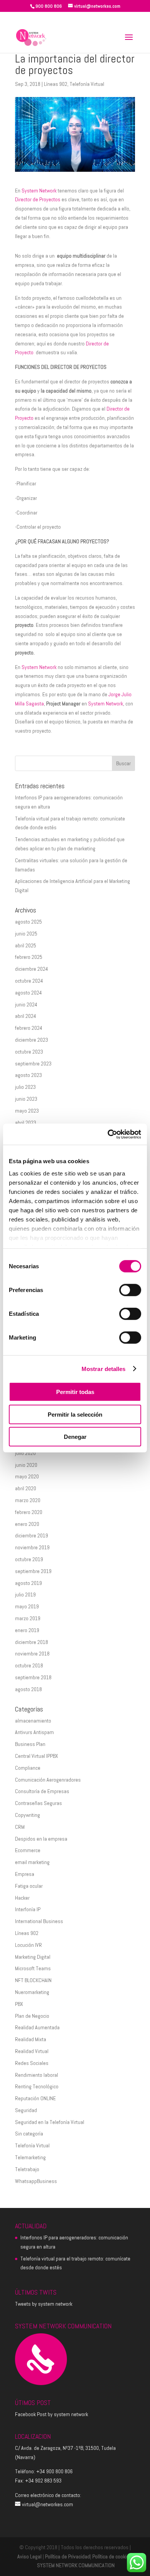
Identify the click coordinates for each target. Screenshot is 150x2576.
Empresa (25, 1874)
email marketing (32, 1862)
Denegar (75, 1437)
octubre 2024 (29, 981)
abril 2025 (26, 945)
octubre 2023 (29, 1052)
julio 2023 (25, 1087)
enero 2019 (27, 1630)
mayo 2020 (27, 1476)
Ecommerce (28, 1850)
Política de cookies (112, 2556)
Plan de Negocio (32, 2016)
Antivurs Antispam (34, 1732)
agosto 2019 (28, 1583)
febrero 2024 (29, 1028)
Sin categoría (29, 2134)
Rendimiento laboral (37, 2075)
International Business (39, 1921)
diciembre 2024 (32, 969)
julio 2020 (25, 1453)
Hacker (22, 1898)
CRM (20, 1827)
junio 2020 (26, 1465)
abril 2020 (26, 1488)
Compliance (28, 1768)
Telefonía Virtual (87, 84)
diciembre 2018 (32, 1642)
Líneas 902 (56, 84)
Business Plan (30, 1744)
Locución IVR (28, 1945)
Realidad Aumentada (37, 2027)
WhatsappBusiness (36, 2181)
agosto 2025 (28, 922)
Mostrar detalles (104, 1369)
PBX (19, 2004)
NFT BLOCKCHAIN (33, 1980)
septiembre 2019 (33, 1571)
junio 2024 (26, 1004)
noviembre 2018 (32, 1654)
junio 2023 (26, 1099)
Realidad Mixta (31, 2039)
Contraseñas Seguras (38, 1803)
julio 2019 (25, 1595)
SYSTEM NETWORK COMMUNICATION (76, 2565)
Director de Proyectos (38, 199)
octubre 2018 (29, 1665)
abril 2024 (26, 1016)
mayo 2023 (27, 1111)
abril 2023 (26, 1123)
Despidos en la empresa (41, 1839)
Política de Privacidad (67, 2556)
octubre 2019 (29, 1559)
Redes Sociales (32, 2063)
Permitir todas (75, 1392)
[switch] (130, 1290)
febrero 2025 (29, 957)
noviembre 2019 (32, 1547)
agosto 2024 (28, 993)
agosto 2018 (28, 1689)
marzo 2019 (28, 1618)
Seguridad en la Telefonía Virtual (50, 2122)
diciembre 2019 (32, 1535)
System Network (39, 191)
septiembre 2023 (33, 1064)
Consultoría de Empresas (42, 1791)
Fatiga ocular (29, 1886)
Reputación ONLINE (35, 2098)
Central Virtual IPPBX (37, 1756)
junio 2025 (26, 934)
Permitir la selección (75, 1414)
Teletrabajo (27, 2169)
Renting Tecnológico (37, 2086)
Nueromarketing (32, 1992)
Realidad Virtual (32, 2051)
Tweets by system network (44, 2304)
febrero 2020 (29, 1512)
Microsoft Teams (33, 1968)
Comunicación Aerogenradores (48, 1780)
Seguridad (26, 2110)
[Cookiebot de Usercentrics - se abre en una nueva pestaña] (108, 1134)
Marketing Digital (33, 1957)
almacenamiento (33, 1721)
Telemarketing (30, 2157)
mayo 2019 (27, 1606)
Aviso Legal (29, 2556)
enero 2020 (27, 1524)
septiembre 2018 (33, 1677)
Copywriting (27, 1815)
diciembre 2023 (32, 1040)
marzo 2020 (28, 1500)
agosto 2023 (28, 1075)
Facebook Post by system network (52, 2414)
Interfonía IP (28, 1909)
